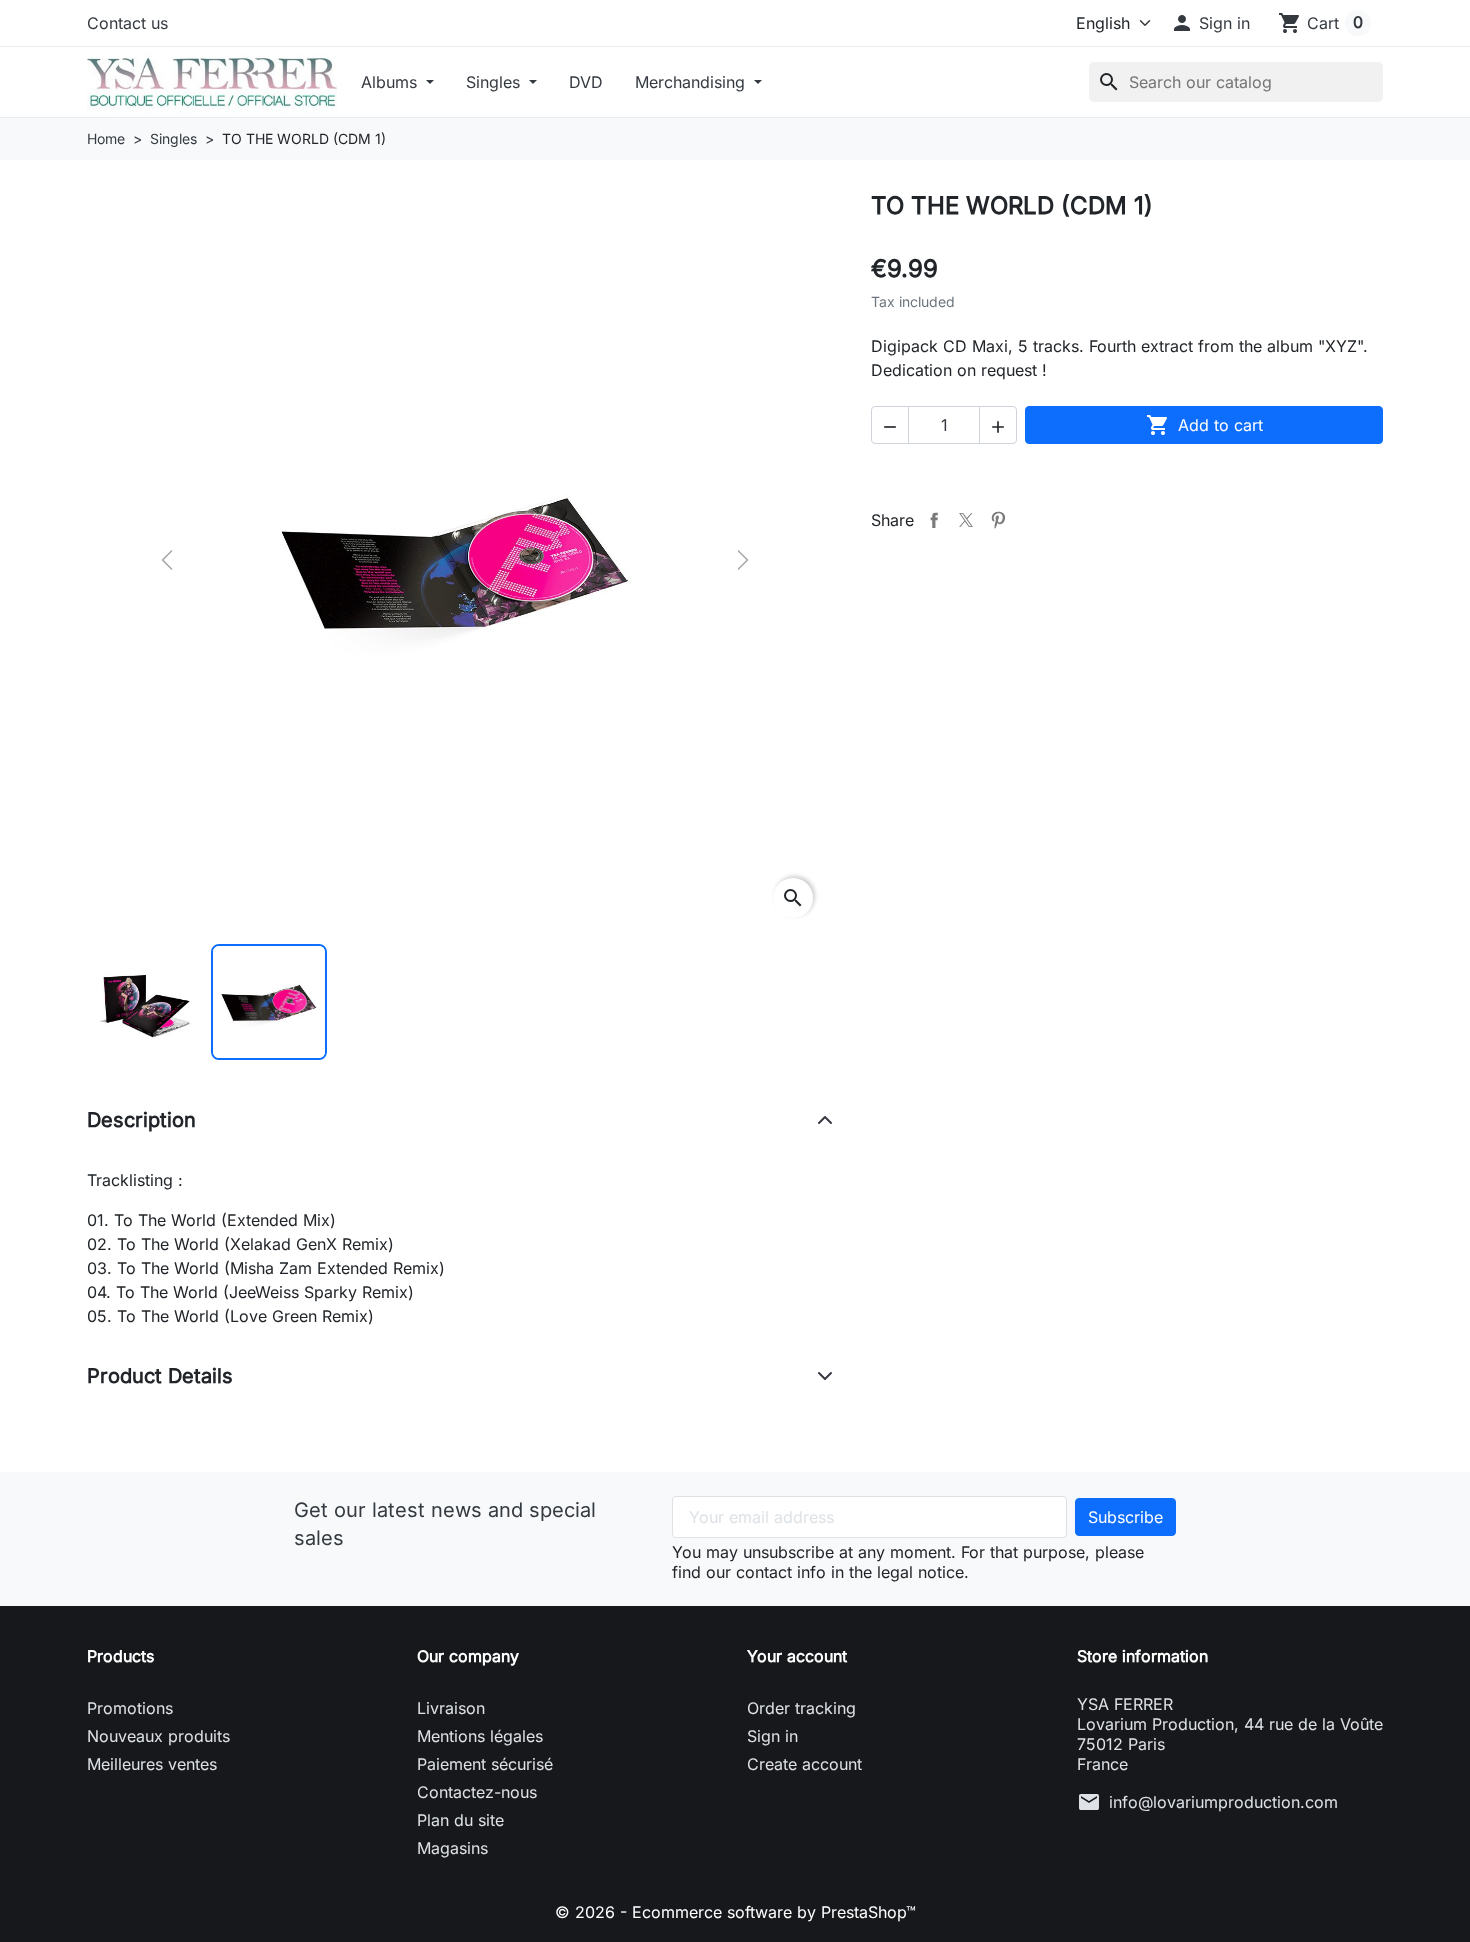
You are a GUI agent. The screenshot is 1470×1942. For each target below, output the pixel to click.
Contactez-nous (477, 1792)
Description (141, 1120)
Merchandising (692, 82)
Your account (797, 1656)
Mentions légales (480, 1736)
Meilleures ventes (152, 1764)
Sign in (772, 1736)
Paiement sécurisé (485, 1764)
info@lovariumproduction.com (1223, 1802)
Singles (495, 82)
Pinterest (998, 520)
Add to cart (1204, 425)
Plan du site (460, 1820)
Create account (804, 1764)
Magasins (452, 1848)
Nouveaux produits (158, 1736)
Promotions (130, 1708)
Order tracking (801, 1708)
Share (934, 520)
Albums (391, 82)
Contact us (127, 23)
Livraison (451, 1708)
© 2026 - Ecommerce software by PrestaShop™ (735, 1912)
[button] (1210, 23)
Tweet (966, 520)
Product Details (160, 1376)
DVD (586, 82)
